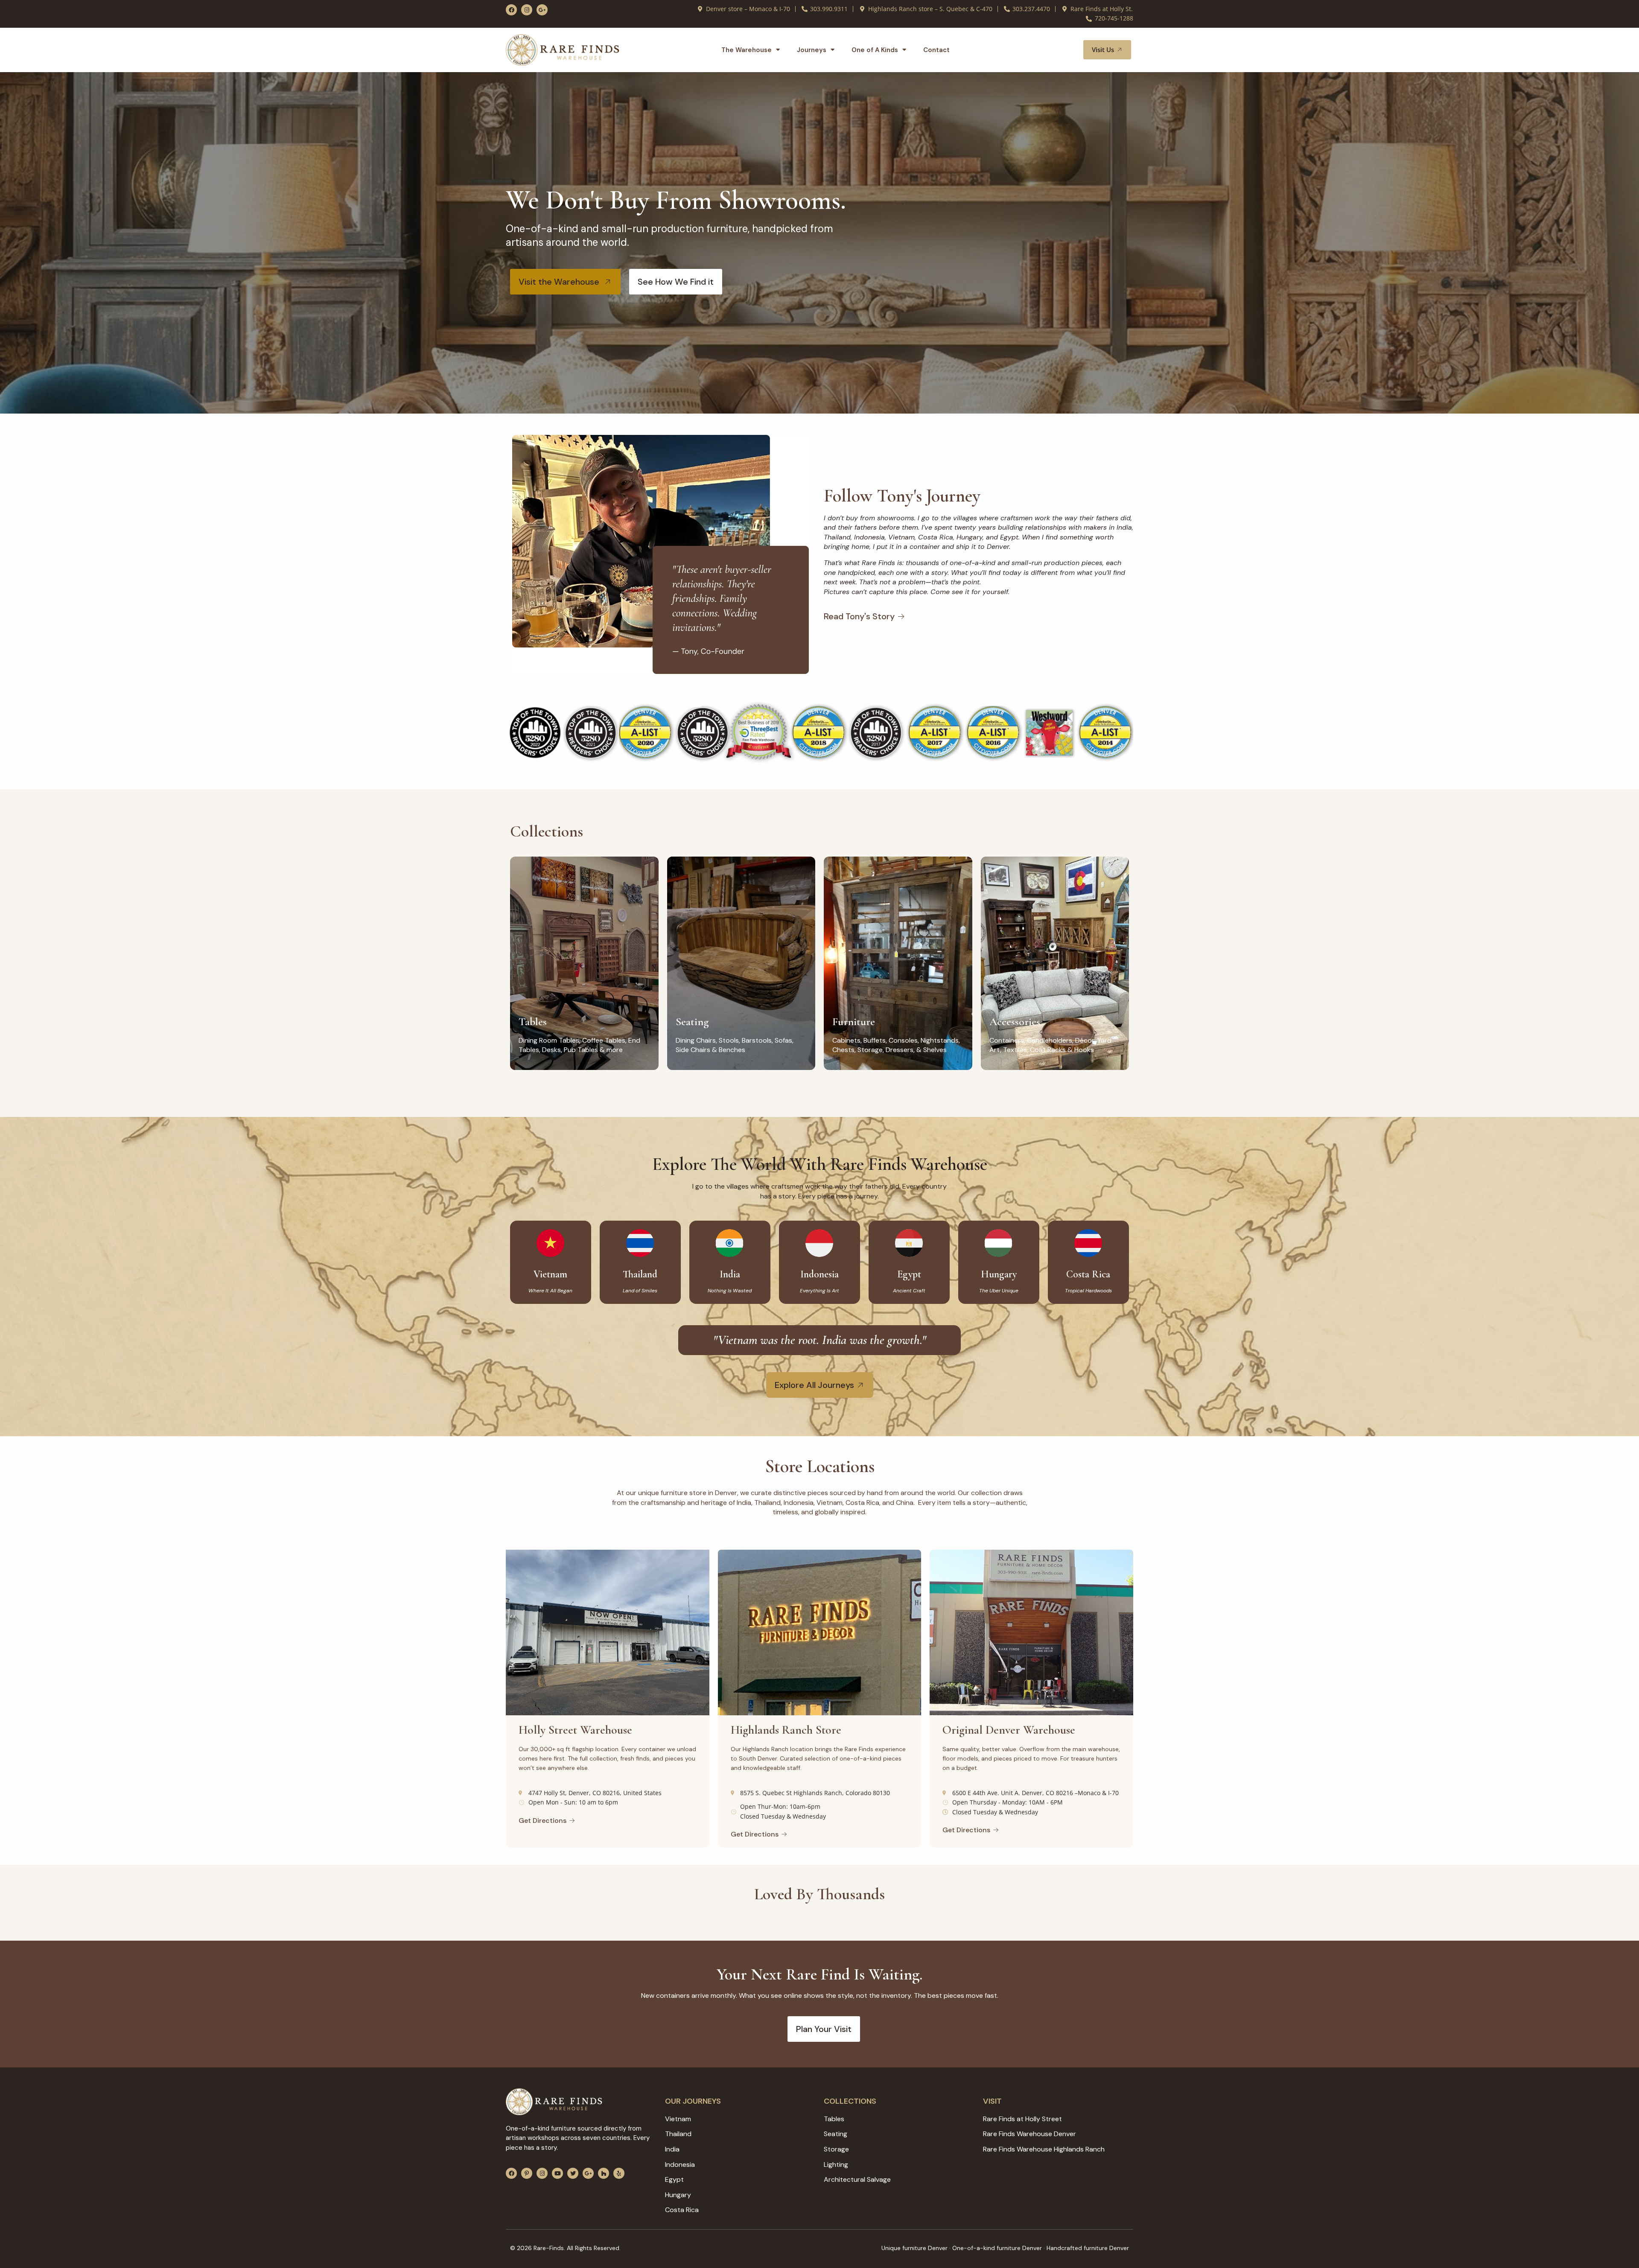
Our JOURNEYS (693, 2101)
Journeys (812, 50)
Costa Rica (1088, 1274)
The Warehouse (747, 50)
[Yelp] (619, 2173)
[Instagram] (527, 10)
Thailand (640, 1274)
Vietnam (550, 1274)
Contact (936, 50)
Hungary (999, 1274)
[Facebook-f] (511, 10)
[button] (1067, 50)
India (730, 1274)
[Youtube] (557, 2173)
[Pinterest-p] (527, 2173)
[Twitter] (573, 2173)
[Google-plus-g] (542, 10)
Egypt (909, 1274)
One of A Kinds (875, 50)
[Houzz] (604, 2173)
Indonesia (819, 1274)
